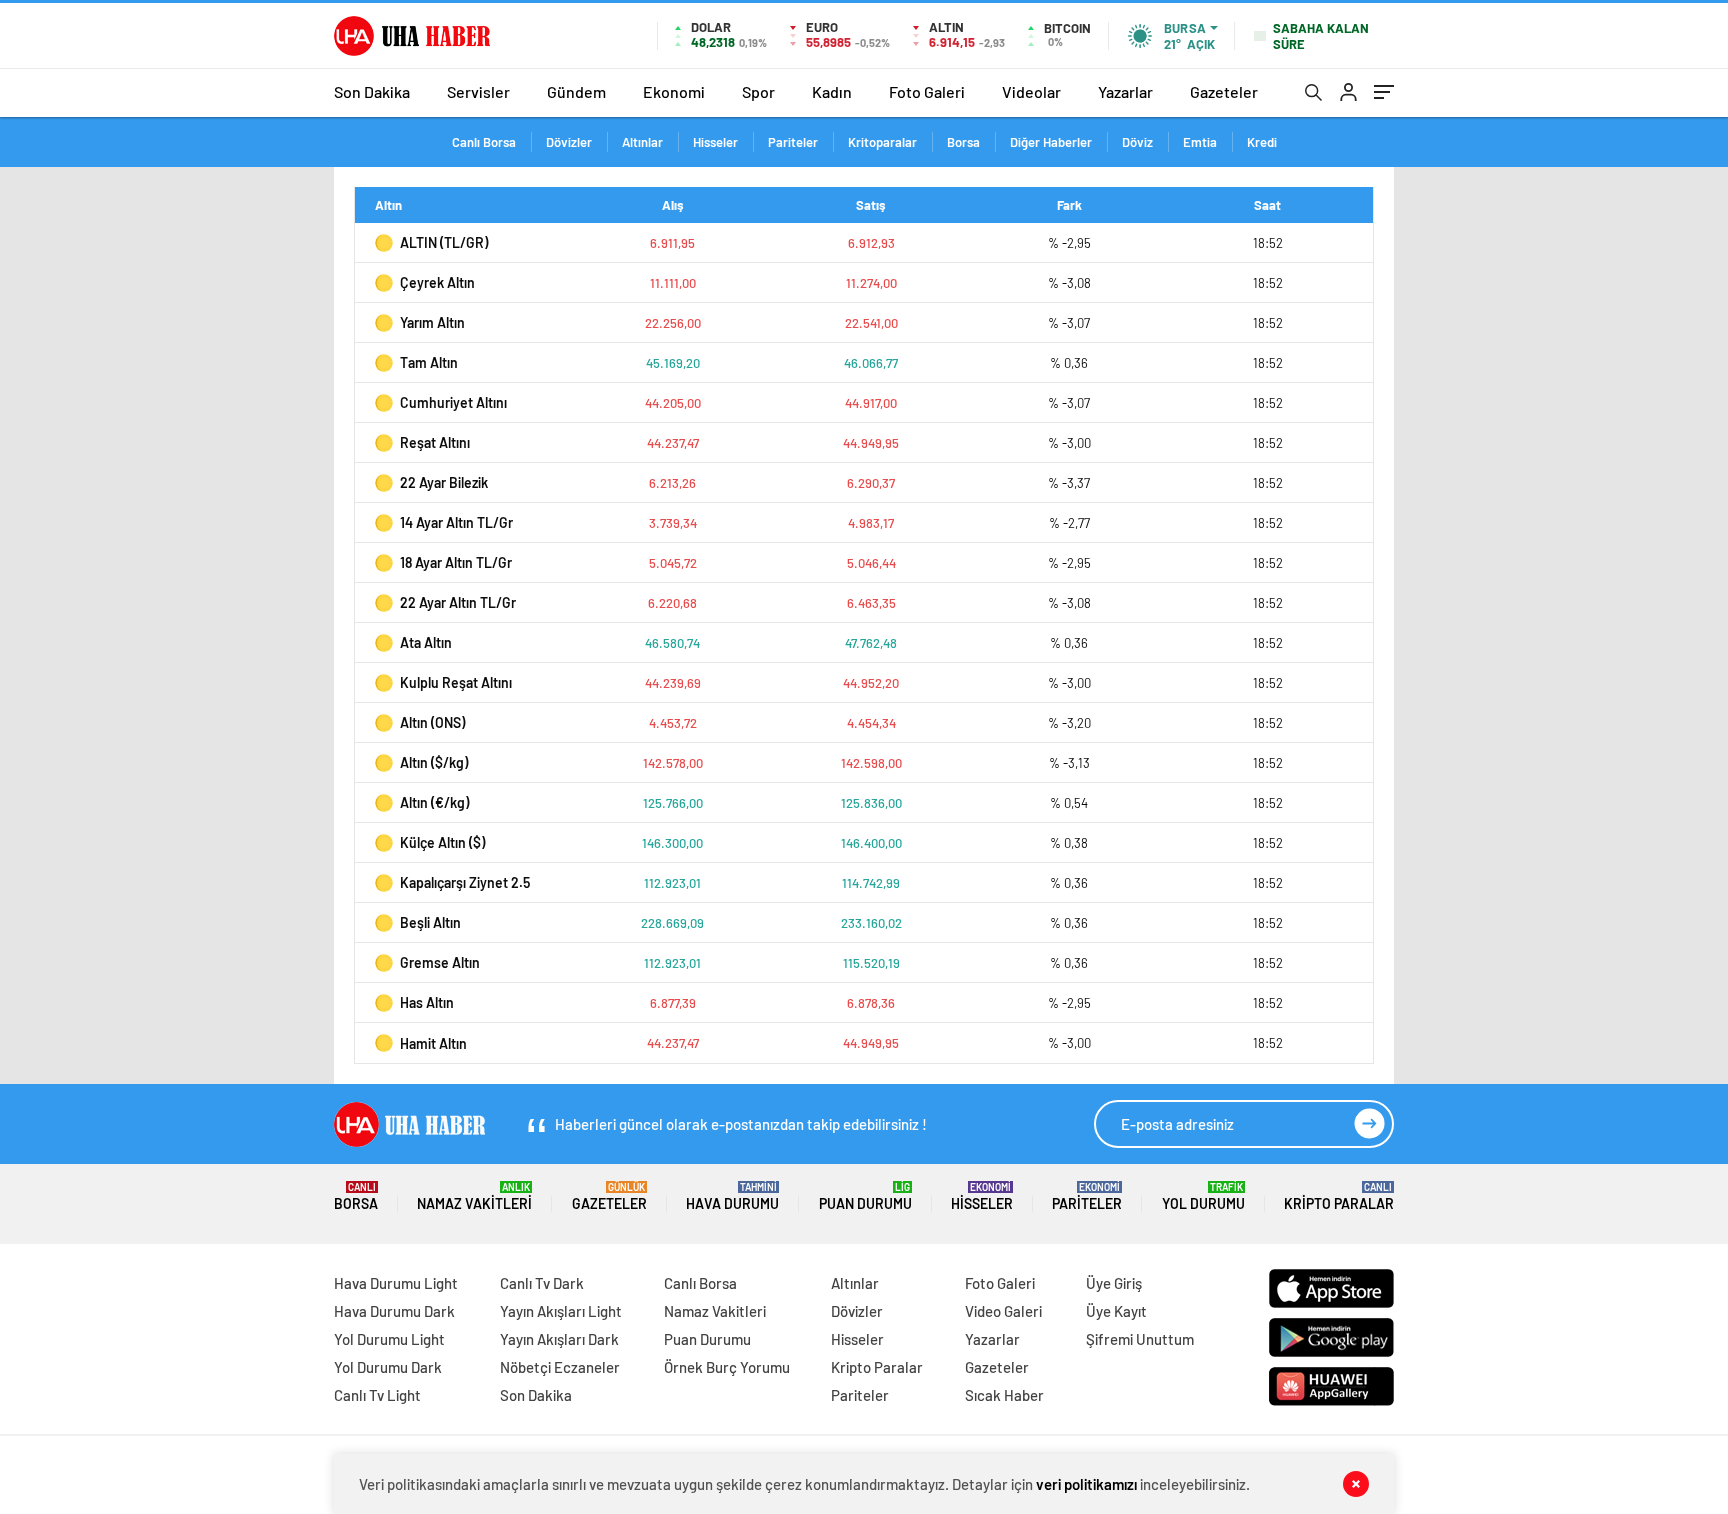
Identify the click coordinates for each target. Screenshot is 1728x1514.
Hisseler (715, 142)
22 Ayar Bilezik (444, 482)
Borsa (963, 142)
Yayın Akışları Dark (559, 1339)
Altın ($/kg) (434, 762)
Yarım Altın (432, 322)
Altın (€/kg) (434, 802)
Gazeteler (1224, 91)
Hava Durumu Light (396, 1283)
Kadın (832, 91)
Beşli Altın (430, 922)
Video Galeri (1003, 1311)
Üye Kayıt (1116, 1311)
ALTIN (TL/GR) (444, 242)
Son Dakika (372, 91)
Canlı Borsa (484, 142)
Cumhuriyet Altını (453, 402)
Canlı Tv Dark (542, 1283)
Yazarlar (1125, 91)
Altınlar (642, 142)
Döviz (1137, 142)
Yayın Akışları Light (561, 1311)
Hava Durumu (732, 1196)
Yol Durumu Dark (388, 1367)
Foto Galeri (927, 91)
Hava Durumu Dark (394, 1311)
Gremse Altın (440, 962)
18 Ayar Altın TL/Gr (456, 562)
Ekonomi (674, 91)
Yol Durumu (1203, 1196)
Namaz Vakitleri (474, 1196)
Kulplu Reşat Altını (456, 682)
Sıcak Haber (1004, 1395)
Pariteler (793, 142)
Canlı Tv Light (377, 1395)
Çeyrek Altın (437, 282)
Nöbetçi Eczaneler (560, 1367)
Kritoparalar (882, 142)
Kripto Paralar (1339, 1196)
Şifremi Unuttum (1140, 1339)
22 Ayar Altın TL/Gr (458, 602)
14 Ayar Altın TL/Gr (456, 522)
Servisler (478, 91)
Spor (758, 91)
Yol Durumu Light (389, 1339)
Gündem (576, 91)
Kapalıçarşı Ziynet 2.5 (465, 882)
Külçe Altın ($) (442, 842)
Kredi (1262, 142)
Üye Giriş (1114, 1283)
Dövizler (569, 142)
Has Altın (427, 1002)
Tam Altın (429, 362)
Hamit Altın (433, 1043)
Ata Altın (426, 642)
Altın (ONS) (432, 722)
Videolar (1031, 91)
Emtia (1200, 142)
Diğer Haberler (1051, 142)
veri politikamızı (1086, 1484)
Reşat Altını (435, 442)
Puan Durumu (865, 1196)
